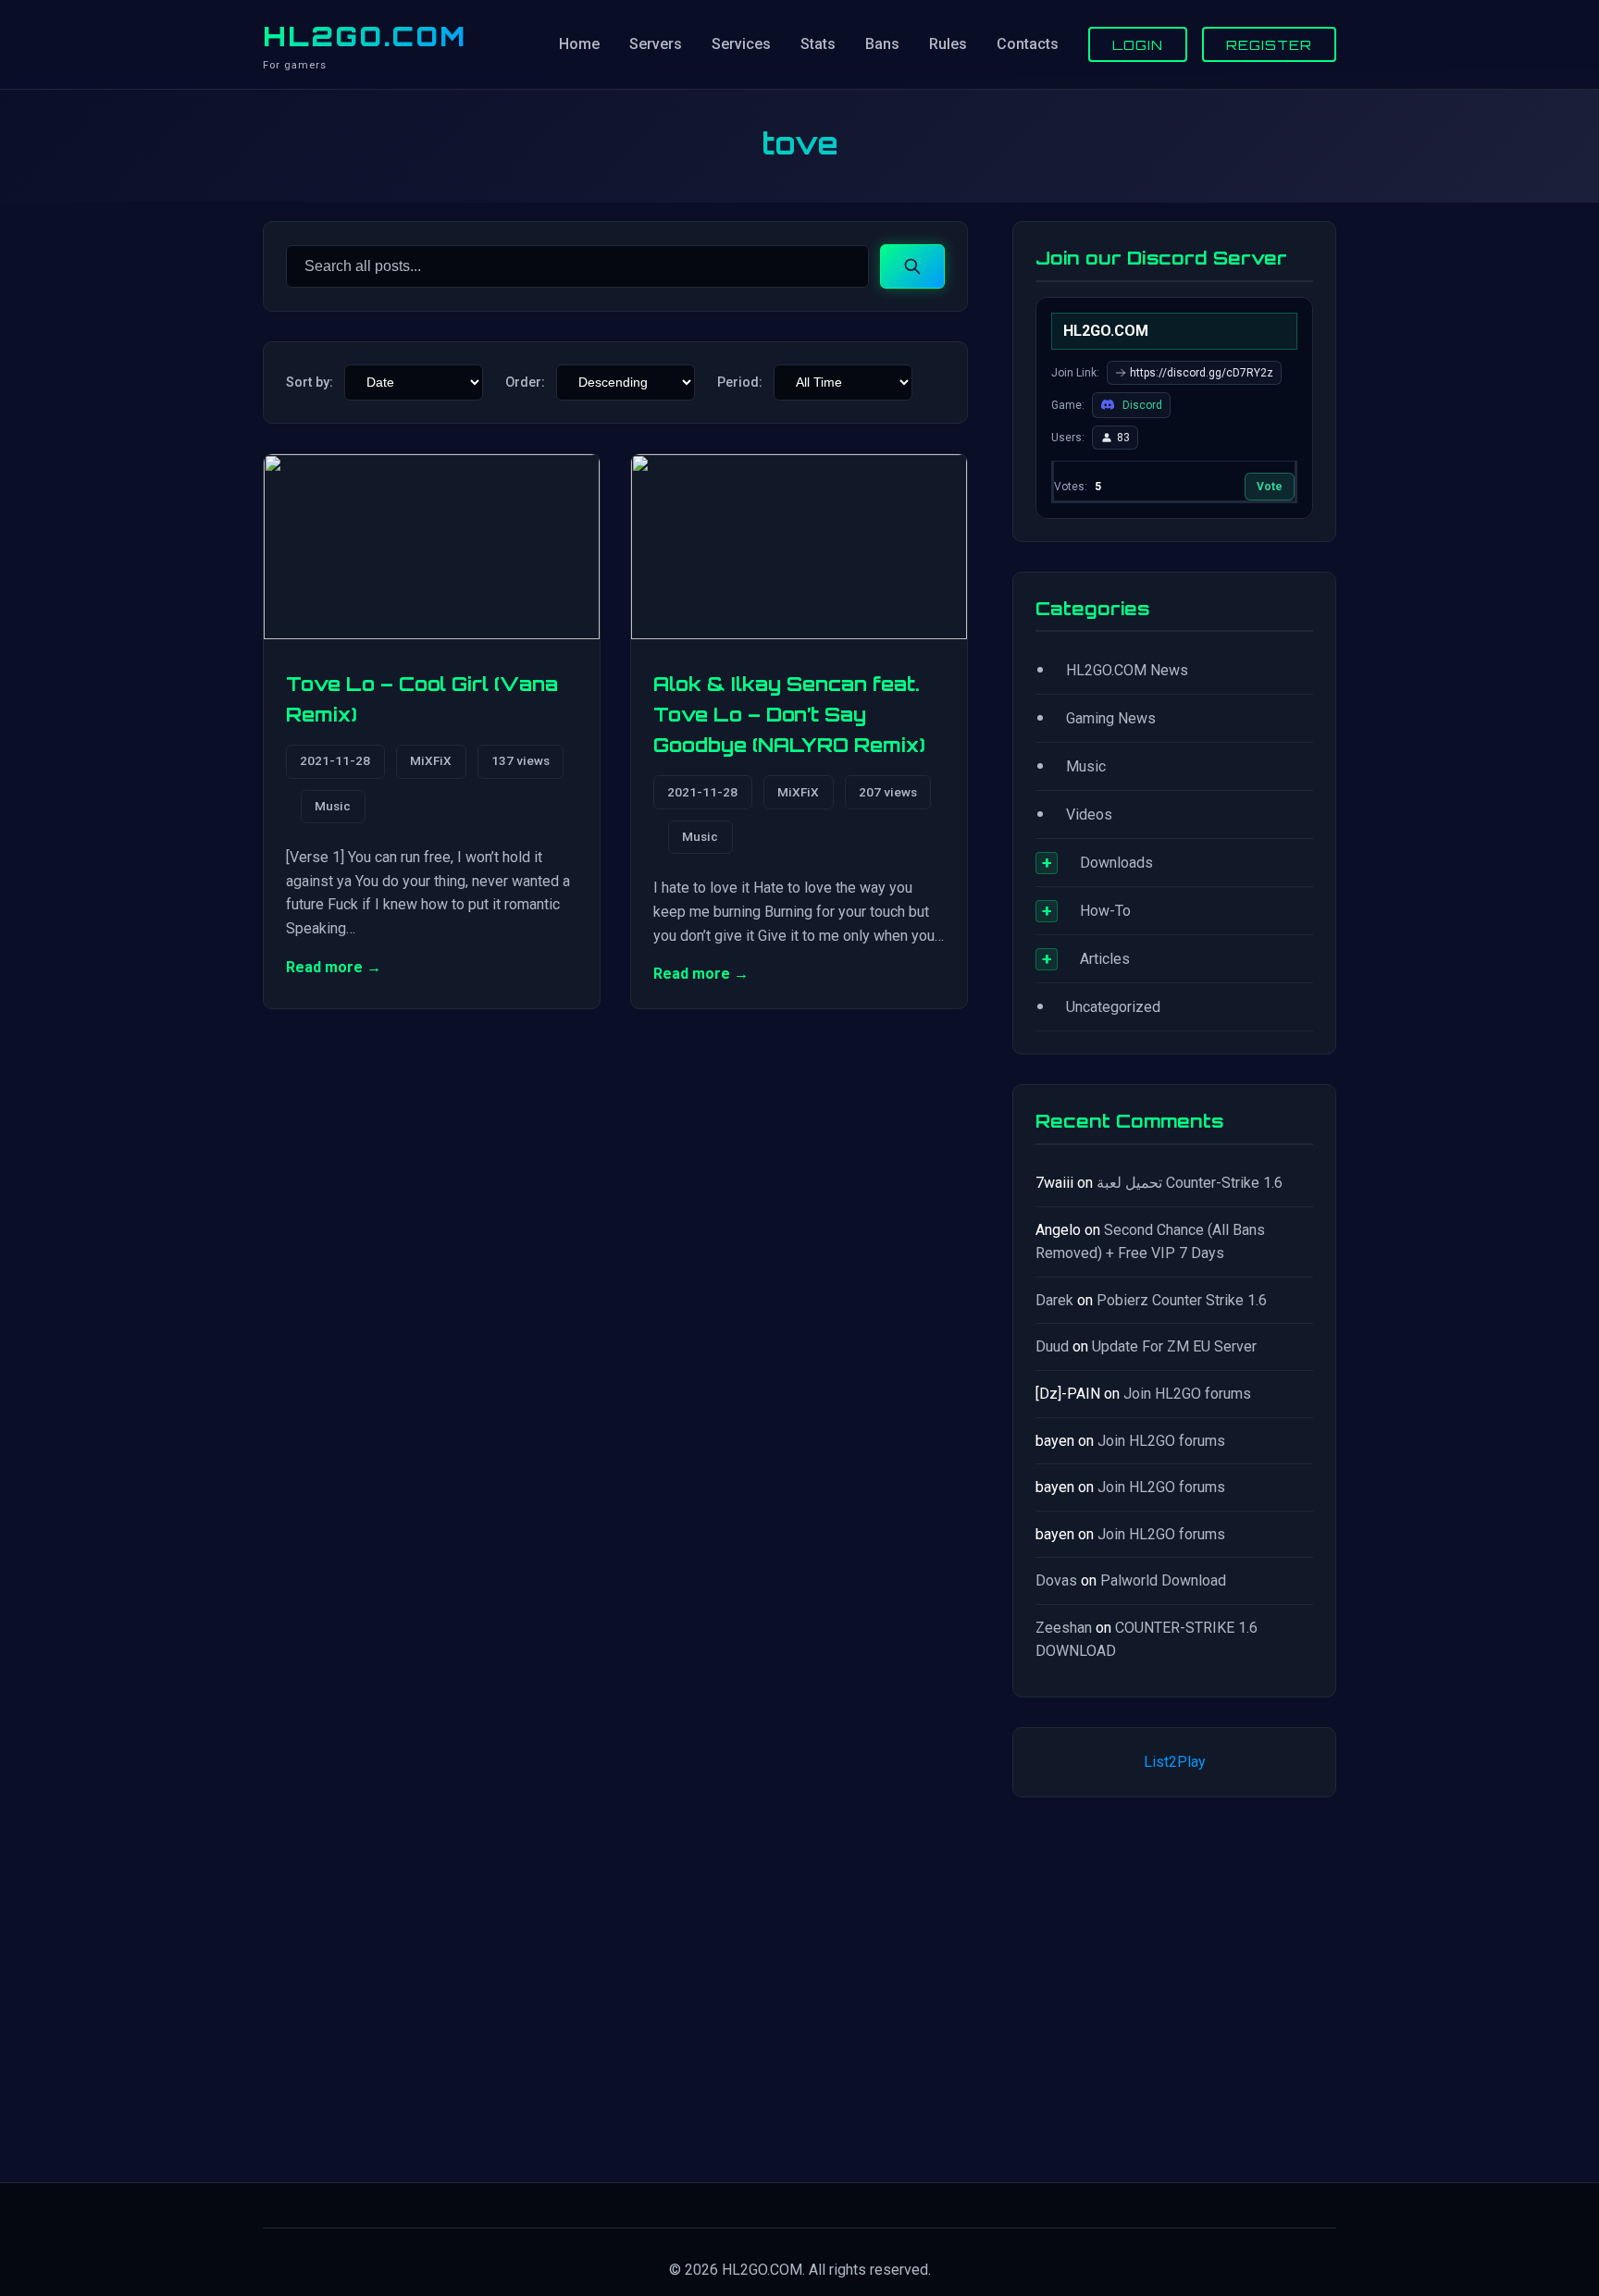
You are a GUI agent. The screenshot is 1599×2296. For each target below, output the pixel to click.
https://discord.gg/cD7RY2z (1202, 373)
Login (1138, 44)
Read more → (334, 967)
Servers (656, 44)
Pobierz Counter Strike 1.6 (1182, 1300)
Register (1269, 44)
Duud (1052, 1346)
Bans (882, 44)
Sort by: (310, 383)
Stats (818, 44)
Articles (1105, 959)
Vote (1270, 487)
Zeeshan (1064, 1628)
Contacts (1028, 44)
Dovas (1056, 1580)
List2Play (1175, 1762)
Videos (1089, 815)
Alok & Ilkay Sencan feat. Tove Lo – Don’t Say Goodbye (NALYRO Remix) (789, 715)
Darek (1054, 1300)
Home (579, 44)
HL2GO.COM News (1127, 670)
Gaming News (1111, 718)
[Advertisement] (1174, 1986)
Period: (740, 383)
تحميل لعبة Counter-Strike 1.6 (1190, 1183)
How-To (1105, 911)
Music (333, 806)
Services (741, 44)
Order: (525, 383)
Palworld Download (1163, 1580)
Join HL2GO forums (1187, 1394)
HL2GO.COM (365, 36)
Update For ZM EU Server (1174, 1346)
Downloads (1116, 863)
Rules (948, 44)
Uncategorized (1113, 1007)
